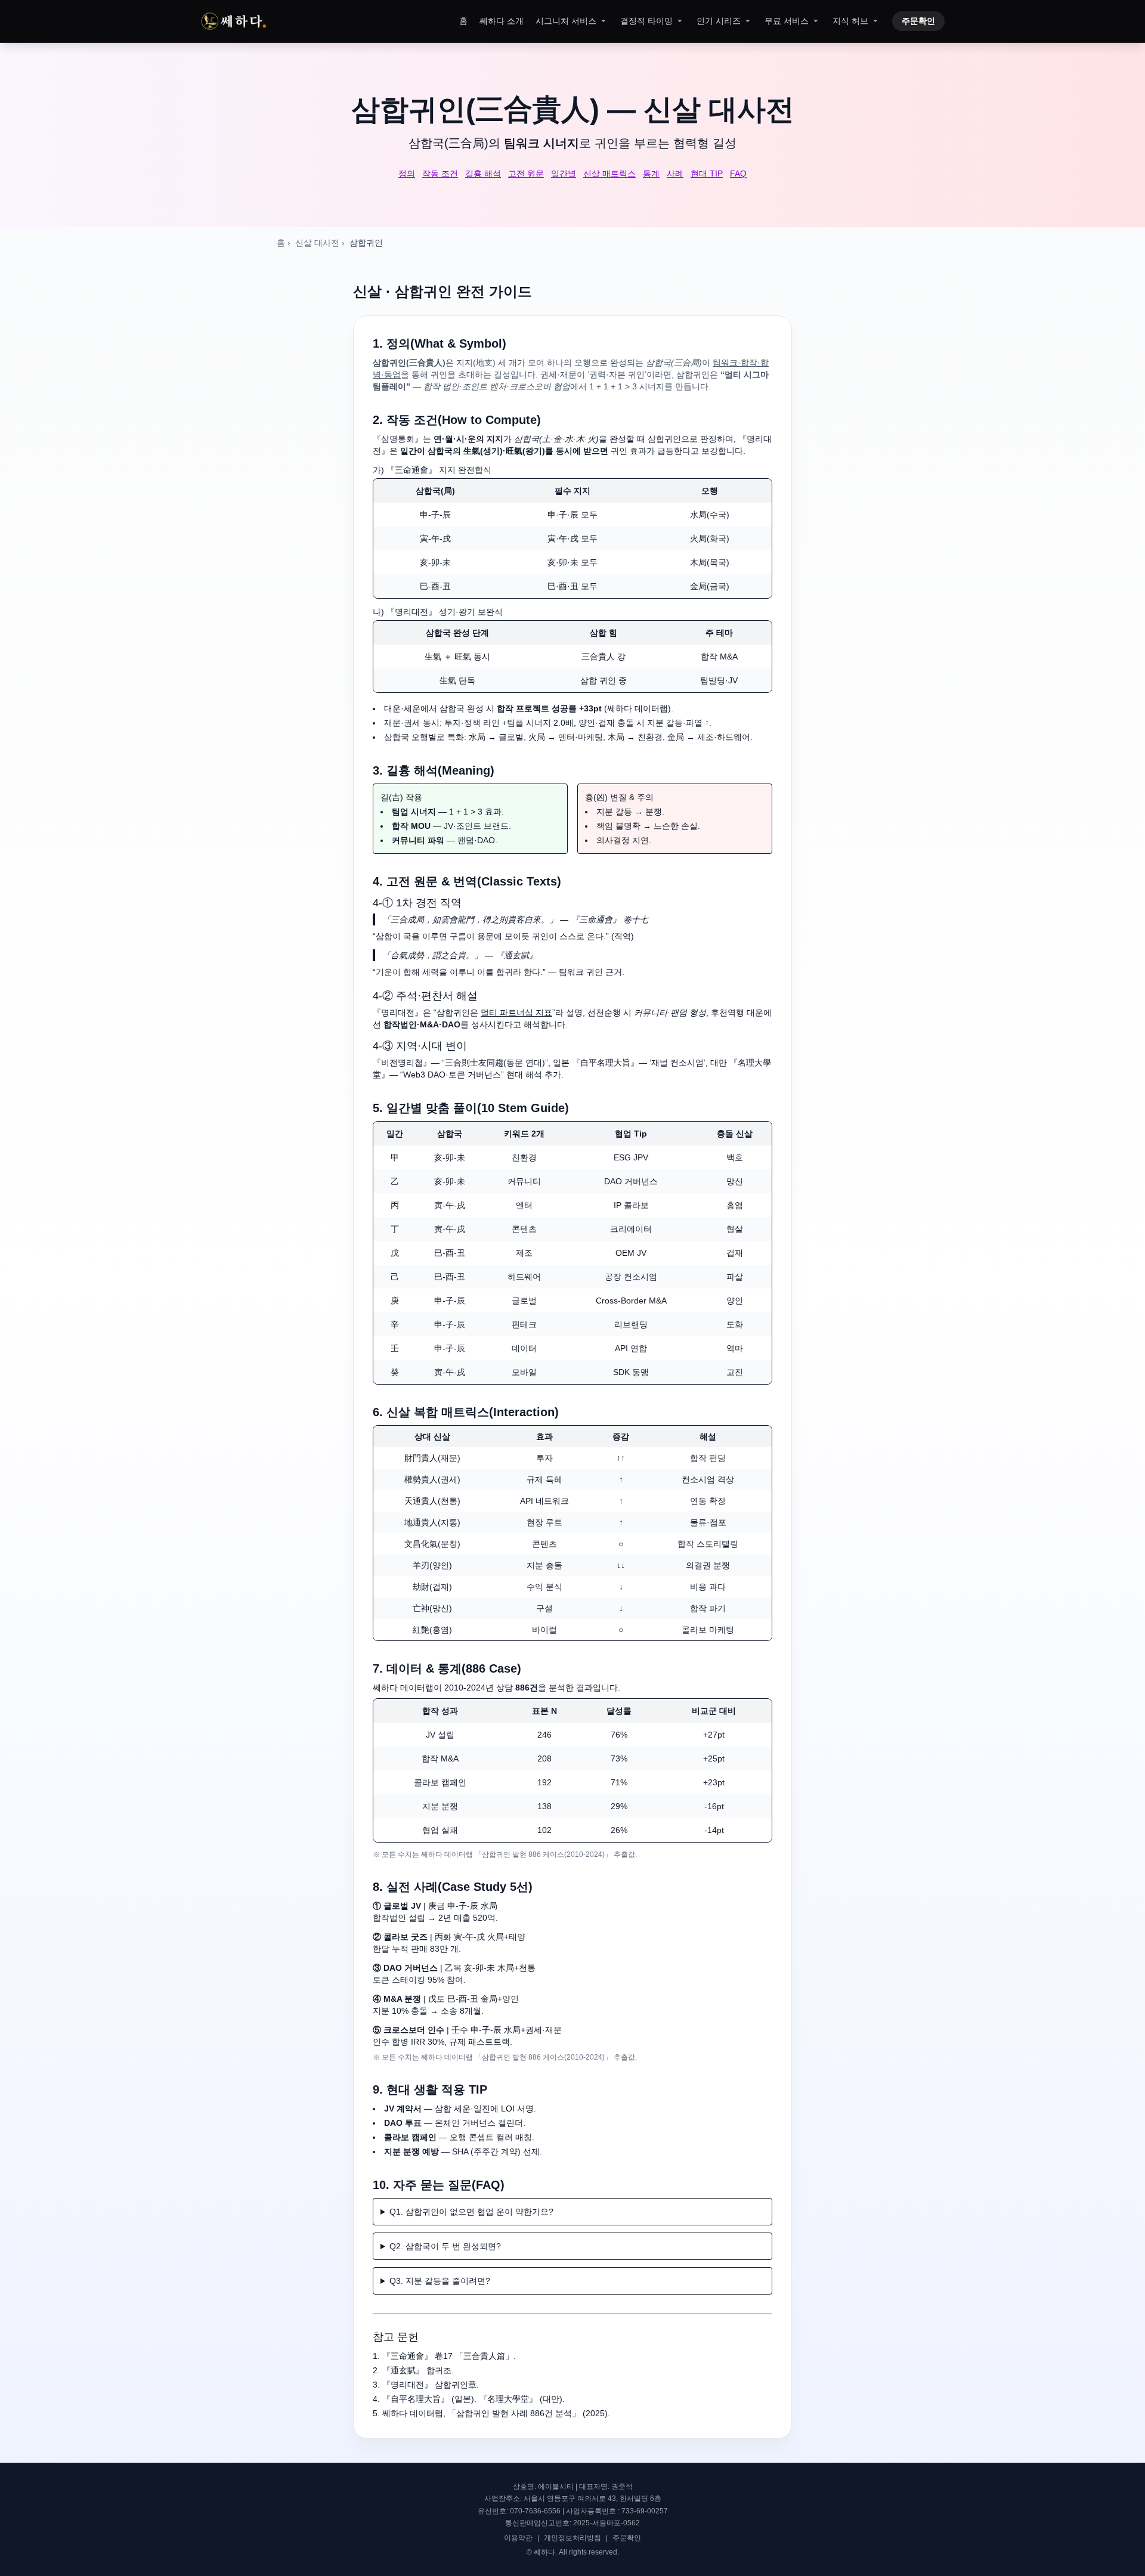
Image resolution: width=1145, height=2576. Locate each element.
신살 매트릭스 (609, 174)
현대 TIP (707, 174)
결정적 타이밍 (646, 21)
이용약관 (518, 2538)
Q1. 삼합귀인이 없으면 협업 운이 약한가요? (471, 2212)
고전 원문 (526, 174)
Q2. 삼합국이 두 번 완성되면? (445, 2246)
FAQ (738, 174)
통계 (651, 174)
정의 (407, 174)
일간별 (564, 174)
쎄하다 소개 (502, 21)
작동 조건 (440, 174)
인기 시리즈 (719, 21)
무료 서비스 (787, 21)
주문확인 (918, 21)
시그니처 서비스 (566, 21)
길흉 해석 (483, 174)
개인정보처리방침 (572, 2538)
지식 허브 (850, 21)
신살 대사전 (317, 243)
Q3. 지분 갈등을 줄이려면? (440, 2281)
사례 (675, 174)
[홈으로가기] (233, 21)
